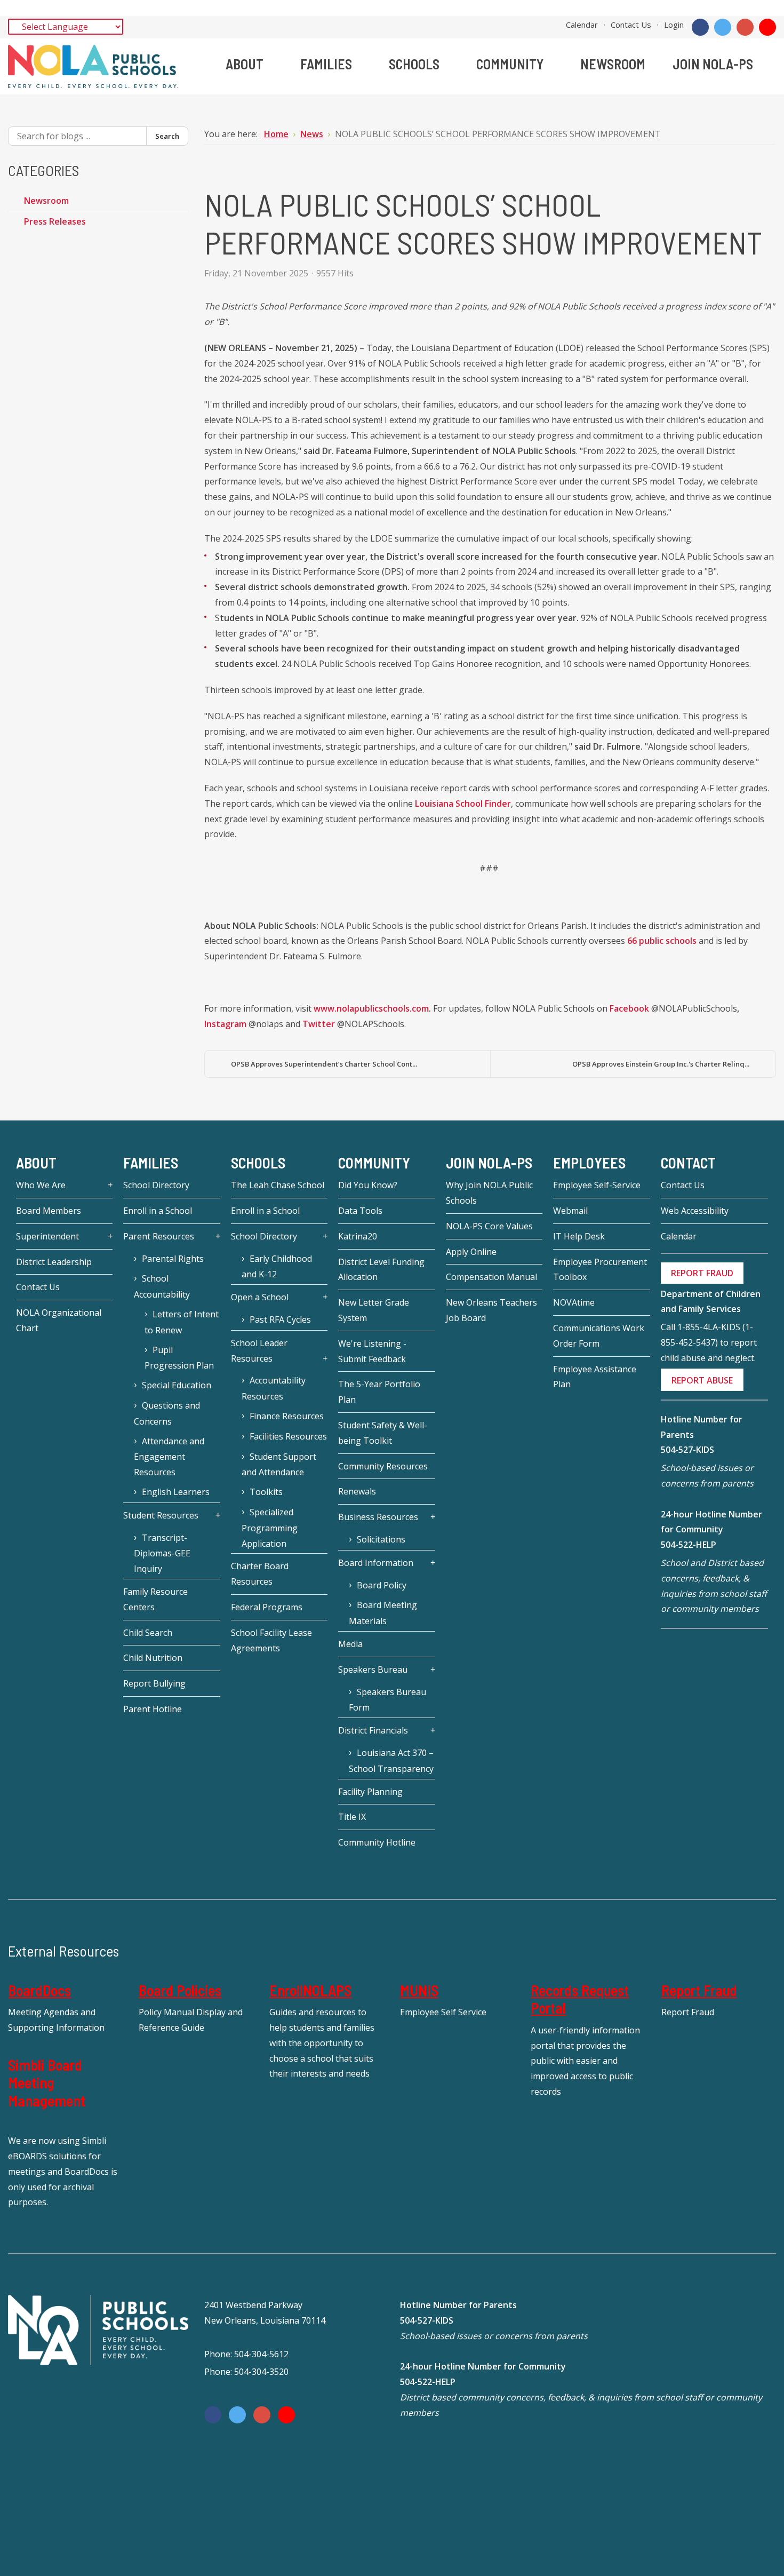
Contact (688, 1163)
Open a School (260, 1297)
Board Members (49, 1211)
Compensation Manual (491, 1277)
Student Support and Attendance (279, 1465)
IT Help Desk (579, 1236)
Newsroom (46, 201)
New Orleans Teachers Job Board (491, 1310)
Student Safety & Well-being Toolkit (383, 1433)
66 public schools (662, 941)
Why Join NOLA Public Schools (489, 1193)
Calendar (582, 25)
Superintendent (47, 1236)
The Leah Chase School (278, 1185)
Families (151, 1163)
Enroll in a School (158, 1211)
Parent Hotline (153, 1709)
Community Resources (383, 1466)
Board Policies (180, 1990)
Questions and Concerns (167, 1413)
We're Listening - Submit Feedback (372, 1351)
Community (374, 1163)
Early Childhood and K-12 (277, 1267)
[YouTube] (767, 27)
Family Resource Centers (155, 1599)
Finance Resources (287, 1416)
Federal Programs (267, 1607)
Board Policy (382, 1585)
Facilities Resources (288, 1436)
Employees (589, 1163)
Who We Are (41, 1185)
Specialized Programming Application (270, 1528)
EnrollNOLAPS (310, 1990)
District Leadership (54, 1262)
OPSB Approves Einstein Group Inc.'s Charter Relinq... (661, 1064)
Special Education (177, 1385)
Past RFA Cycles (280, 1319)
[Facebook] (700, 27)
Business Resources (378, 1517)
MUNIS (419, 1990)
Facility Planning (370, 1792)
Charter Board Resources (260, 1574)
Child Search (148, 1633)
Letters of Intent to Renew (182, 1322)
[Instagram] (745, 27)
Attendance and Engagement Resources (169, 1457)
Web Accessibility (695, 1211)
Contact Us (631, 25)
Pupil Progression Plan (179, 1358)
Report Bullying (154, 1683)
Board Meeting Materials (383, 1613)
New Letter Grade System (374, 1310)
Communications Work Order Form (599, 1336)
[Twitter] (723, 27)
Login (674, 25)
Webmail (570, 1211)
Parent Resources (159, 1236)
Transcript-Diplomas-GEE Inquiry (162, 1553)
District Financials (373, 1730)
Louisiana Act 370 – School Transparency (391, 1761)
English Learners (176, 1492)
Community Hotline (377, 1842)
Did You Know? (368, 1185)
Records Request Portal (580, 1999)
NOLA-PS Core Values (489, 1226)
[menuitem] (249, 64)
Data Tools (360, 1211)
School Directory (156, 1185)
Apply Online (471, 1252)
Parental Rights (173, 1259)
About (36, 1163)
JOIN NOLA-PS (489, 1163)
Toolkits (266, 1492)
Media (350, 1644)
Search (545, 24)
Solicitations (381, 1539)
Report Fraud (699, 1990)
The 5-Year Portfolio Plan (379, 1392)
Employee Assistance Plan (595, 1377)
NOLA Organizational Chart (59, 1320)
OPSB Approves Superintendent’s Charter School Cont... (324, 1064)
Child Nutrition (153, 1658)
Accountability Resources (274, 1388)
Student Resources (161, 1515)
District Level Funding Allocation (381, 1270)
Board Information (376, 1563)
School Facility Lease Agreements (271, 1640)
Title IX (352, 1817)
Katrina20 (358, 1236)
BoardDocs (39, 1990)
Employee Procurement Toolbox (600, 1270)
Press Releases (55, 221)
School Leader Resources (259, 1351)
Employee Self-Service (597, 1185)
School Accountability (162, 1286)
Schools (258, 1163)
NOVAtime (574, 1302)
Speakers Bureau (373, 1669)
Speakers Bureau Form (387, 1700)
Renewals (357, 1491)
